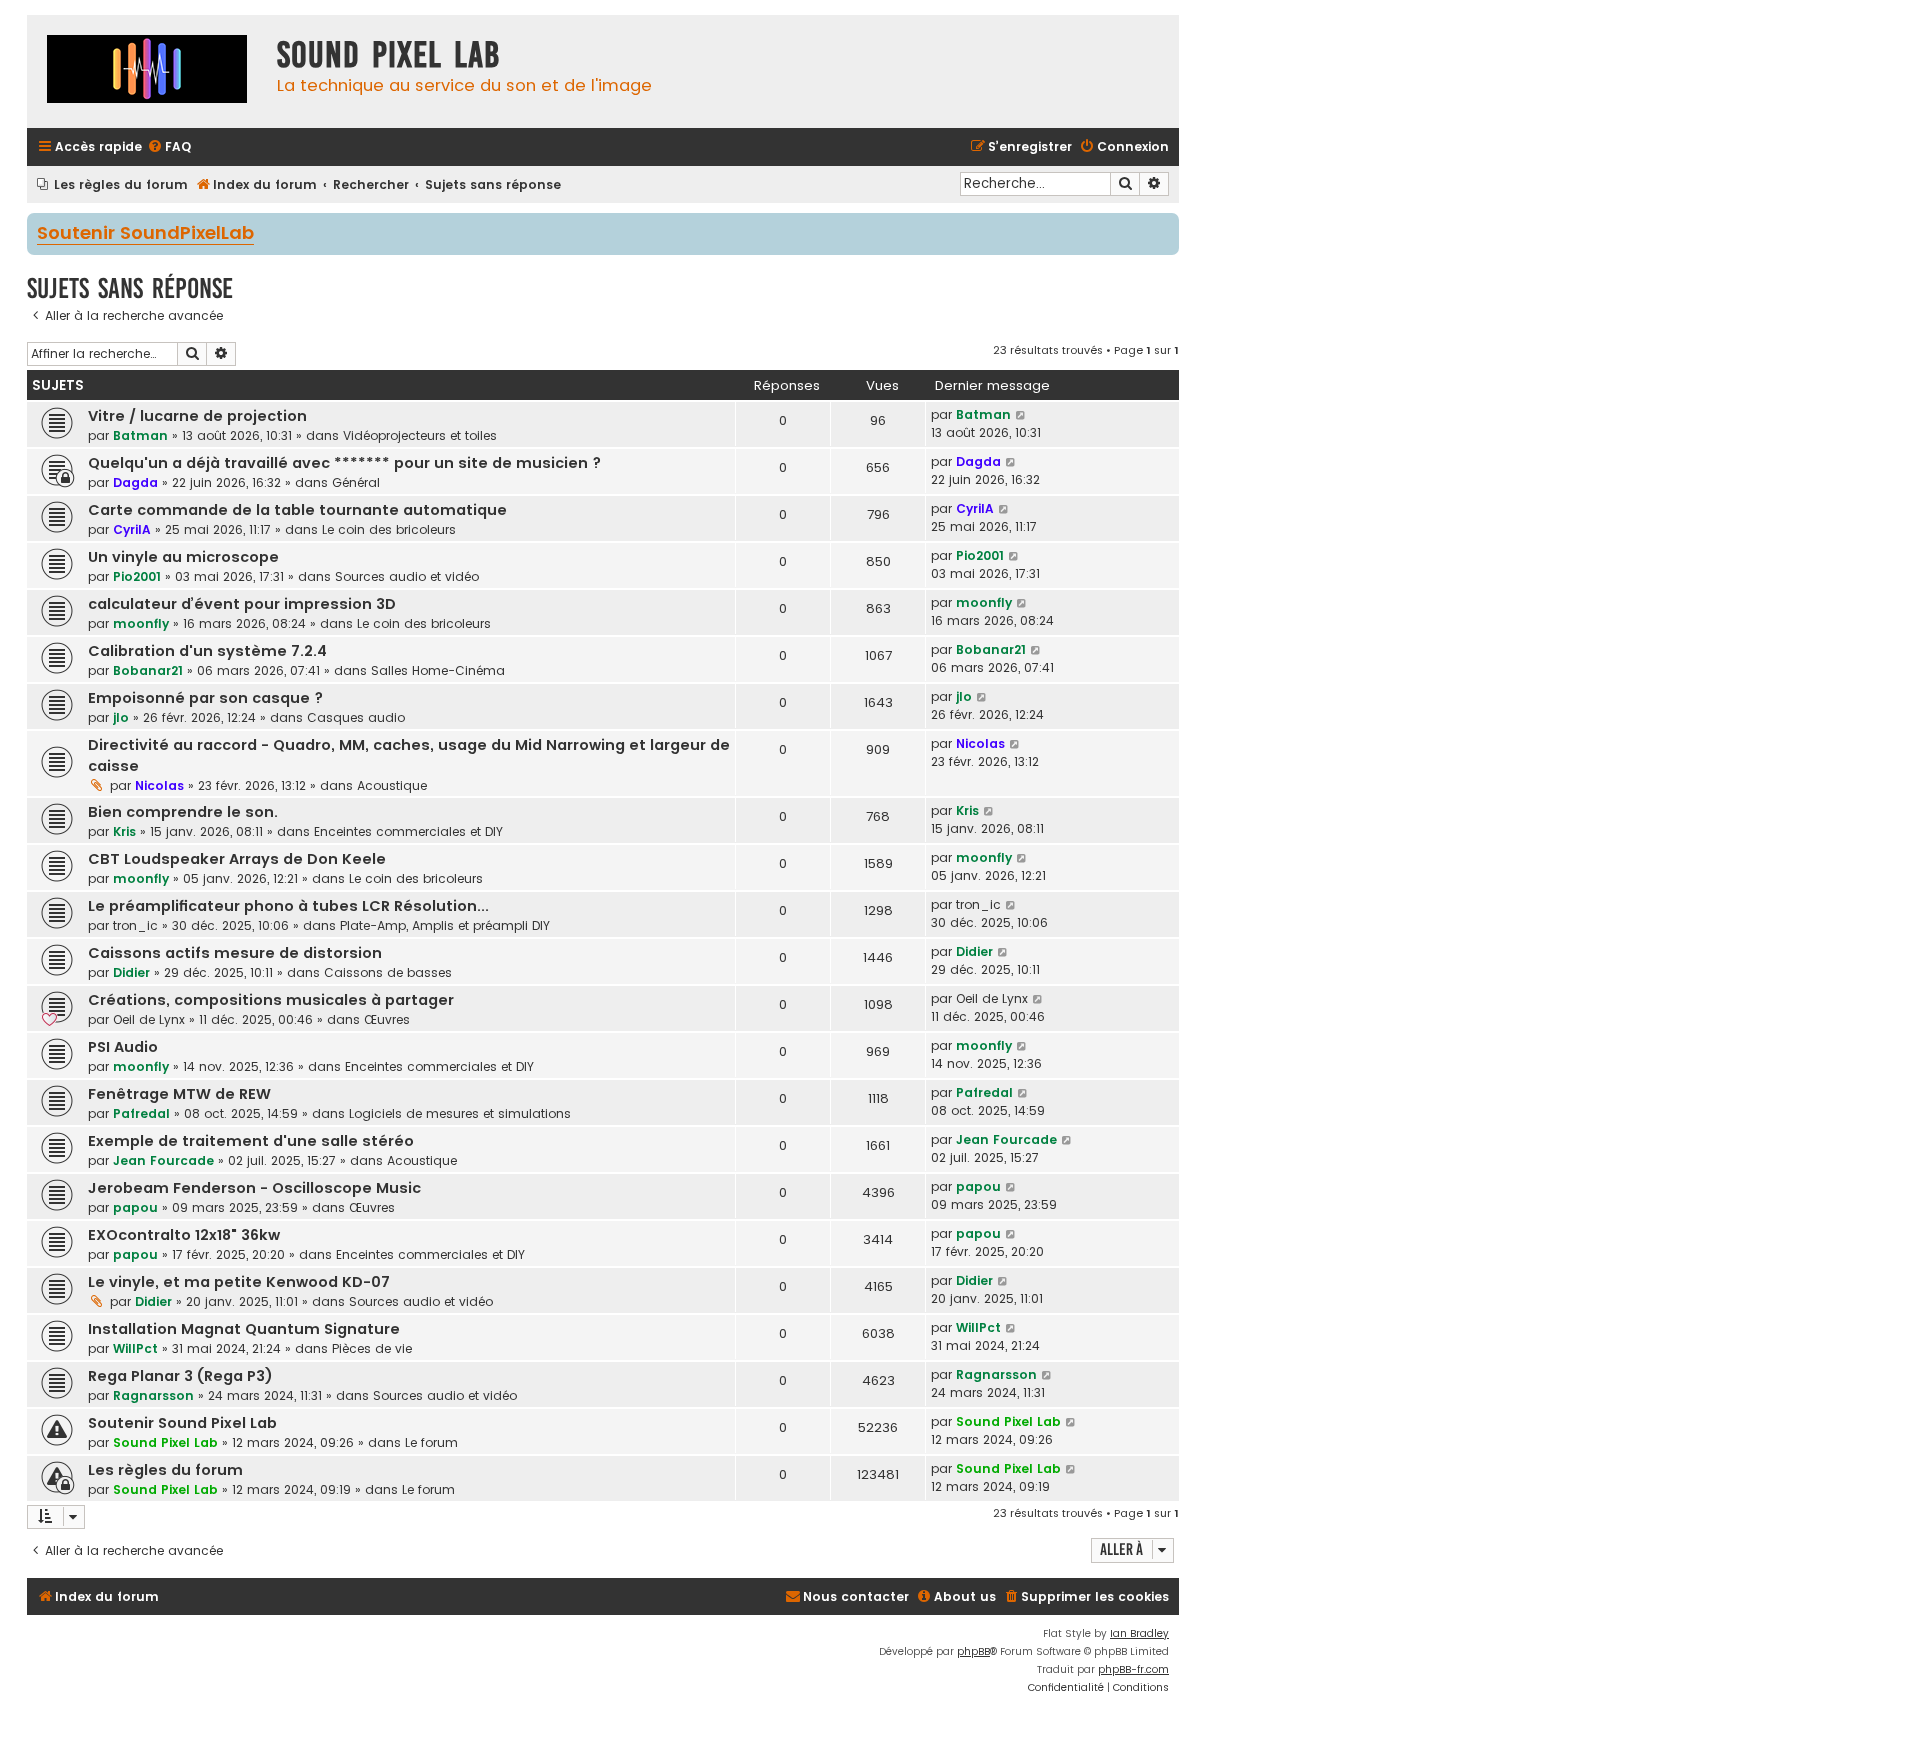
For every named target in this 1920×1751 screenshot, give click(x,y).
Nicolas (159, 785)
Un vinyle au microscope (183, 557)
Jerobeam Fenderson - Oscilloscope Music (254, 1188)
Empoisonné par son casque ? (205, 698)
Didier (131, 972)
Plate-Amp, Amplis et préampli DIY (445, 925)
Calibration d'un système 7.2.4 (207, 651)
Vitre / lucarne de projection (197, 416)
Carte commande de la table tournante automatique (297, 510)
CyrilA (132, 529)
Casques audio (356, 717)
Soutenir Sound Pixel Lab (182, 1423)
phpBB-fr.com (1133, 1669)
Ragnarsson (153, 1395)
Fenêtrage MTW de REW (179, 1094)
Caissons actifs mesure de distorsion (235, 953)
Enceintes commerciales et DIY (408, 831)
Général (356, 482)
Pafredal (141, 1113)
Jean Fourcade (163, 1160)
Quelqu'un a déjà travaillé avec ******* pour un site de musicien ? (344, 463)
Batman (140, 435)
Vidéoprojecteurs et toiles (420, 435)
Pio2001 (137, 576)
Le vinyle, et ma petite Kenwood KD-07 (239, 1282)
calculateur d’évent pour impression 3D (242, 604)
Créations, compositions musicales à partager (271, 1000)
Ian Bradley (1139, 1633)
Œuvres (387, 1019)
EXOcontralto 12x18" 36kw (184, 1235)
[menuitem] (169, 147)
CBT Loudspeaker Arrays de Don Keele (237, 859)
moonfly (141, 623)
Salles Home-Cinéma (438, 670)
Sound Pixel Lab (165, 1442)
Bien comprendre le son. (183, 812)
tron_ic (135, 925)
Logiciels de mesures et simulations (460, 1113)
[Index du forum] (147, 71)
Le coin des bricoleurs (389, 529)
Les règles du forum (165, 1470)
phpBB (973, 1651)
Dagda (135, 482)
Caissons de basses (388, 972)
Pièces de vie (372, 1348)
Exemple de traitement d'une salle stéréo (251, 1141)
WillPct (135, 1348)
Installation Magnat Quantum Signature (244, 1329)
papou (135, 1207)
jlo (121, 717)
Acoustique (392, 785)
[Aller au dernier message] (1021, 415)
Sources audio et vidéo (407, 576)
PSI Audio (123, 1047)
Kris (124, 831)
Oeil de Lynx (149, 1019)
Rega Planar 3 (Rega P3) (180, 1376)
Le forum (431, 1442)
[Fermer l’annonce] (1166, 227)
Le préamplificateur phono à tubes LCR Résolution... (288, 906)
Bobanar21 (148, 670)
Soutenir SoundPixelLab (145, 234)
